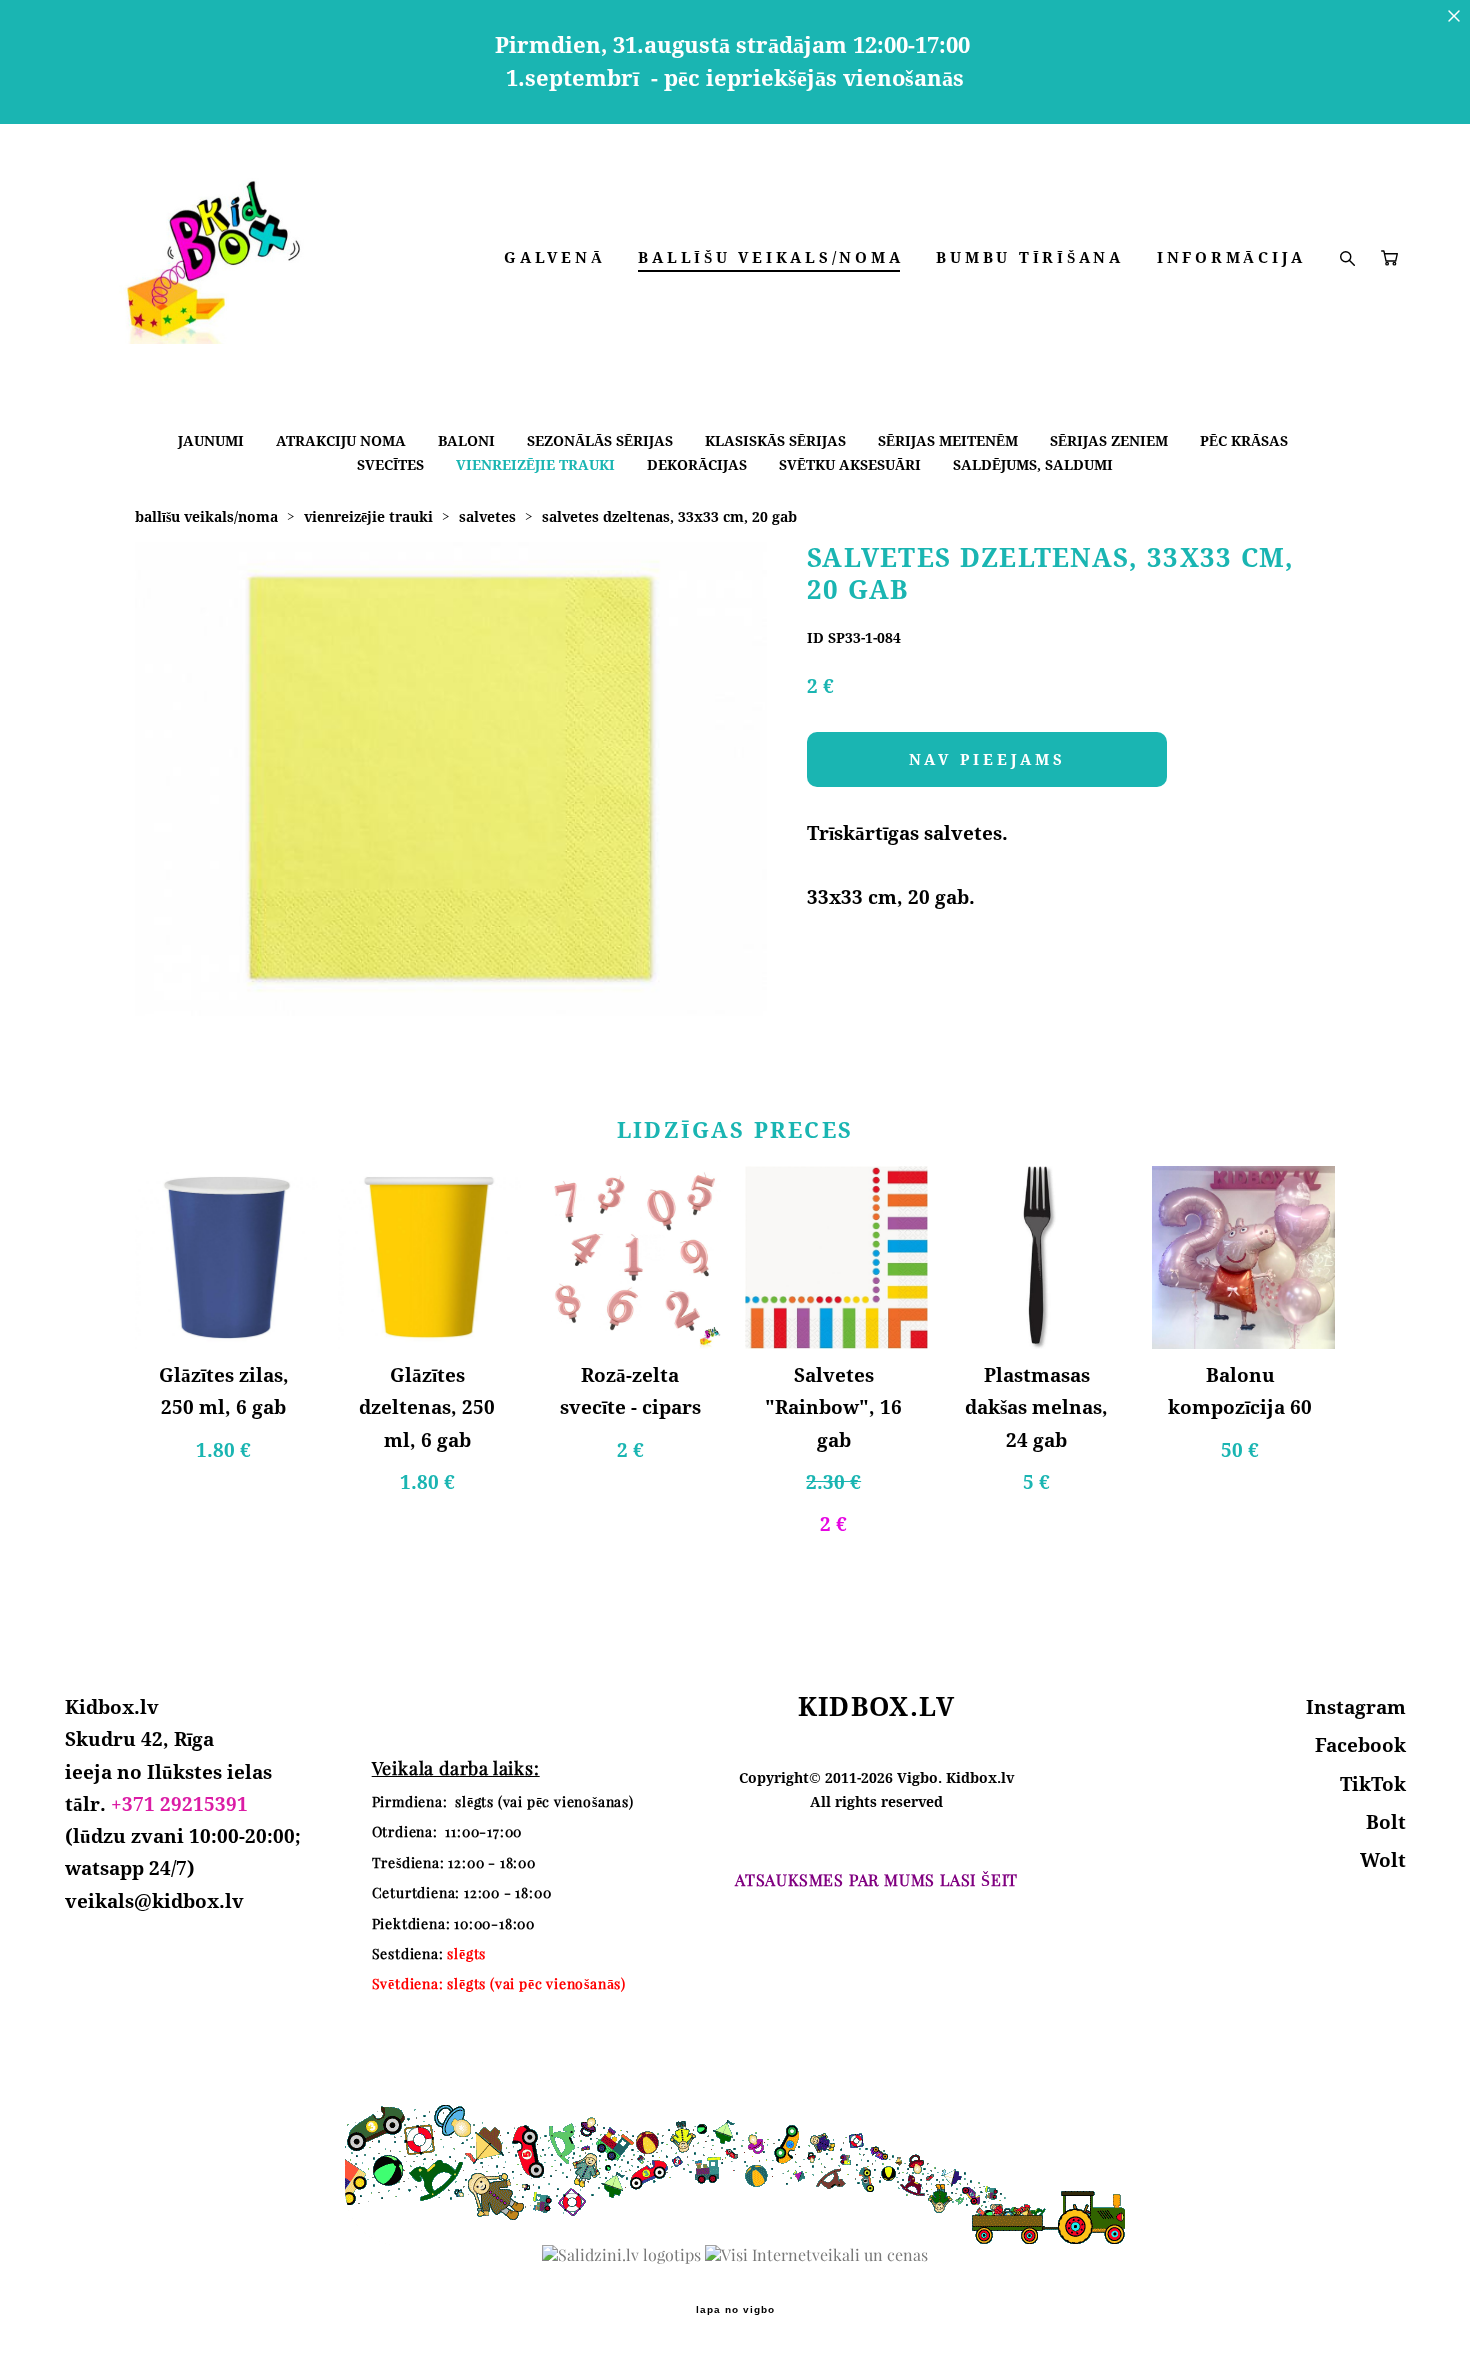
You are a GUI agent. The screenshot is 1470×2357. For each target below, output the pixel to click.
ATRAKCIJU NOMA (341, 440)
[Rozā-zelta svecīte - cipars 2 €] (633, 1257)
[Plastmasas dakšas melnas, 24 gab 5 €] (1039, 1257)
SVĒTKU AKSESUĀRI (850, 464)
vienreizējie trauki (368, 516)
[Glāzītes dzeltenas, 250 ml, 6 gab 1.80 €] (429, 1257)
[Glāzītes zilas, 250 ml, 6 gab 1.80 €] (226, 1257)
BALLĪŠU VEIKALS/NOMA (770, 257)
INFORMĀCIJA (1231, 257)
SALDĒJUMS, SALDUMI (1033, 464)
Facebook (1360, 1745)
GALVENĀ (554, 257)
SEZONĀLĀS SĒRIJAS (600, 440)
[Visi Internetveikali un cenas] (816, 2255)
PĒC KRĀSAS (1244, 440)
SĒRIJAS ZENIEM (1109, 440)
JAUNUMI (211, 440)
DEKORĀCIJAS (697, 464)
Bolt (1386, 1822)
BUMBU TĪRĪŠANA (1030, 257)
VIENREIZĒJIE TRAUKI (535, 464)
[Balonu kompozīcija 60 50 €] (1243, 1257)
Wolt (1383, 1860)
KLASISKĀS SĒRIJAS (775, 440)
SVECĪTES (390, 464)
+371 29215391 (179, 1804)
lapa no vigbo (735, 2310)
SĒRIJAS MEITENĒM (948, 440)
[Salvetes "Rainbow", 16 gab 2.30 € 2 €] (836, 1257)
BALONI (466, 440)
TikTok (1373, 1784)
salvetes (487, 516)
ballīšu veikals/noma (206, 516)
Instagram (1356, 1707)
